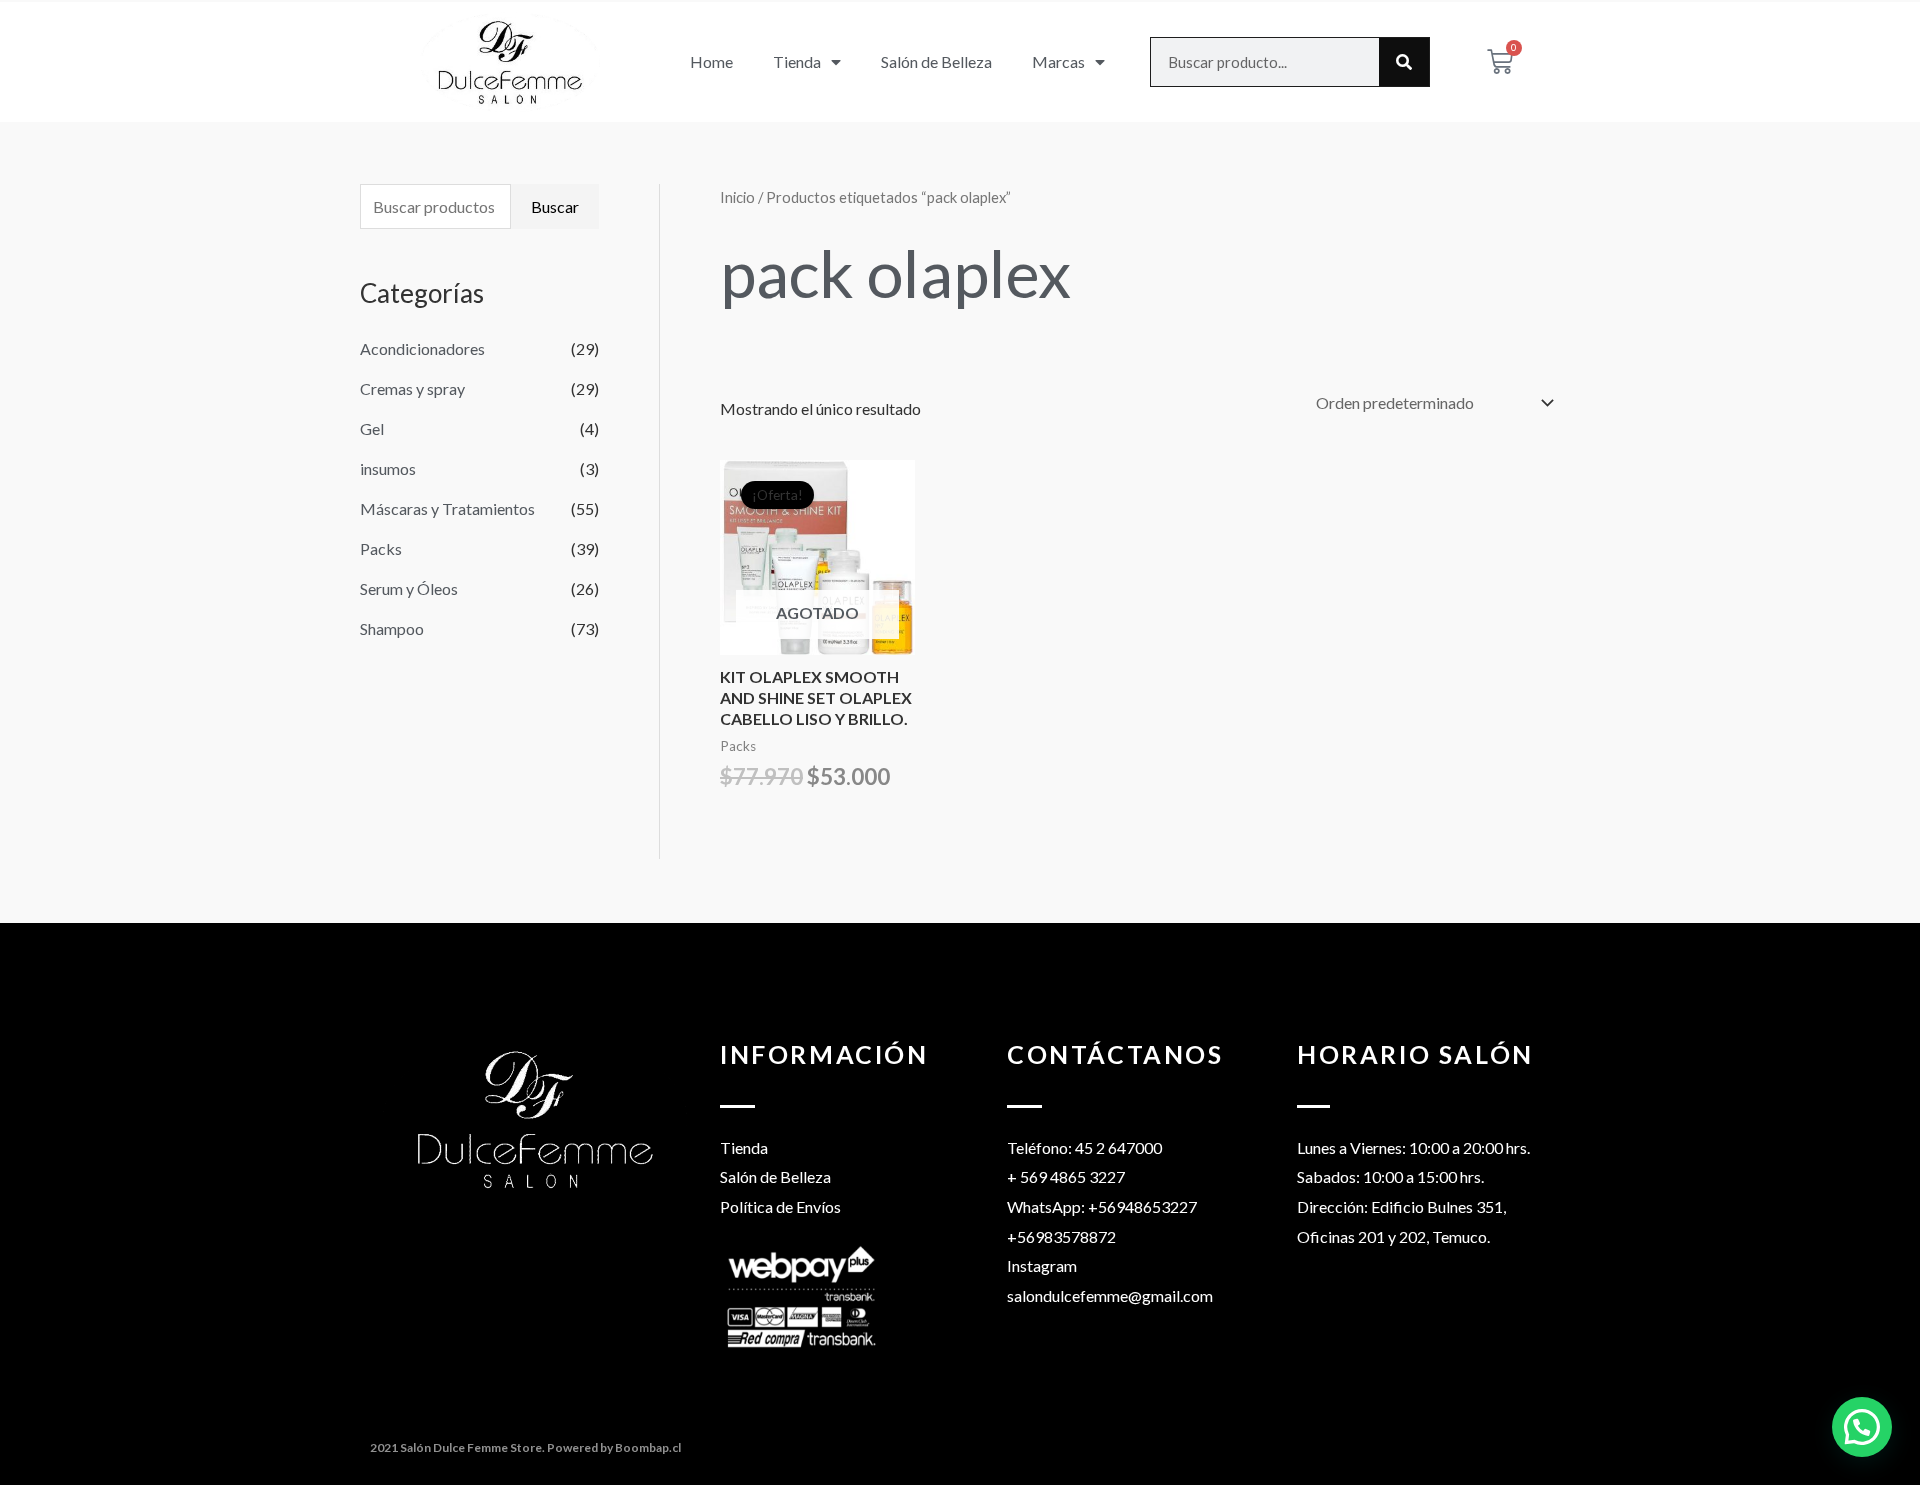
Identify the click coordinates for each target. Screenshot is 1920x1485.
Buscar (555, 206)
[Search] (1404, 62)
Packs (381, 548)
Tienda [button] (797, 61)
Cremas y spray (412, 388)
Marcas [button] (1058, 61)
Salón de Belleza (936, 61)
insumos (388, 468)
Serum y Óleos (409, 588)
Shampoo (392, 628)
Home (711, 61)
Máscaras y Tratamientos (447, 508)
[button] (1862, 1427)
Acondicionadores (422, 348)
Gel (372, 428)
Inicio (737, 197)
